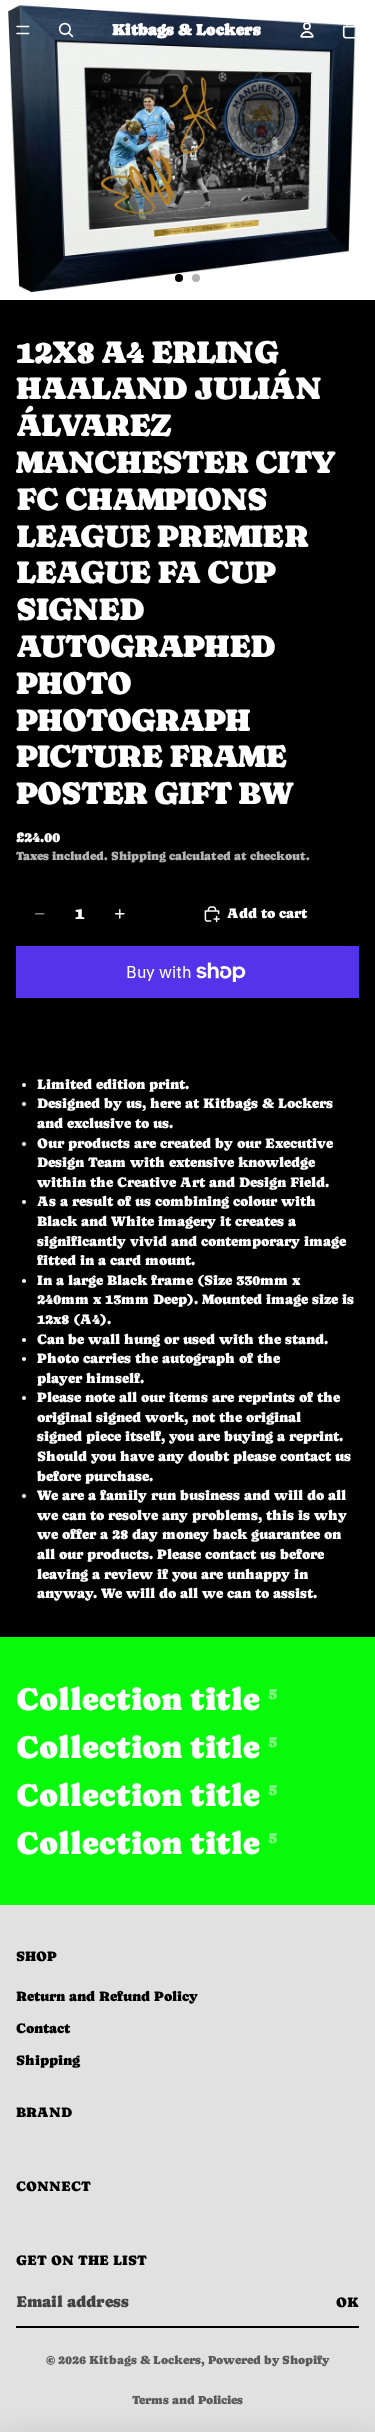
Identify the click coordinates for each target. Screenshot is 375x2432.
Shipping (48, 2060)
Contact (43, 2028)
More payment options (188, 1017)
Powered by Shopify (268, 2360)
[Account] (307, 30)
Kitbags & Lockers (145, 2360)
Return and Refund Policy (107, 1996)
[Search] (66, 30)
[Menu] (23, 30)
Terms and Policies (187, 2400)
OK (347, 2302)
